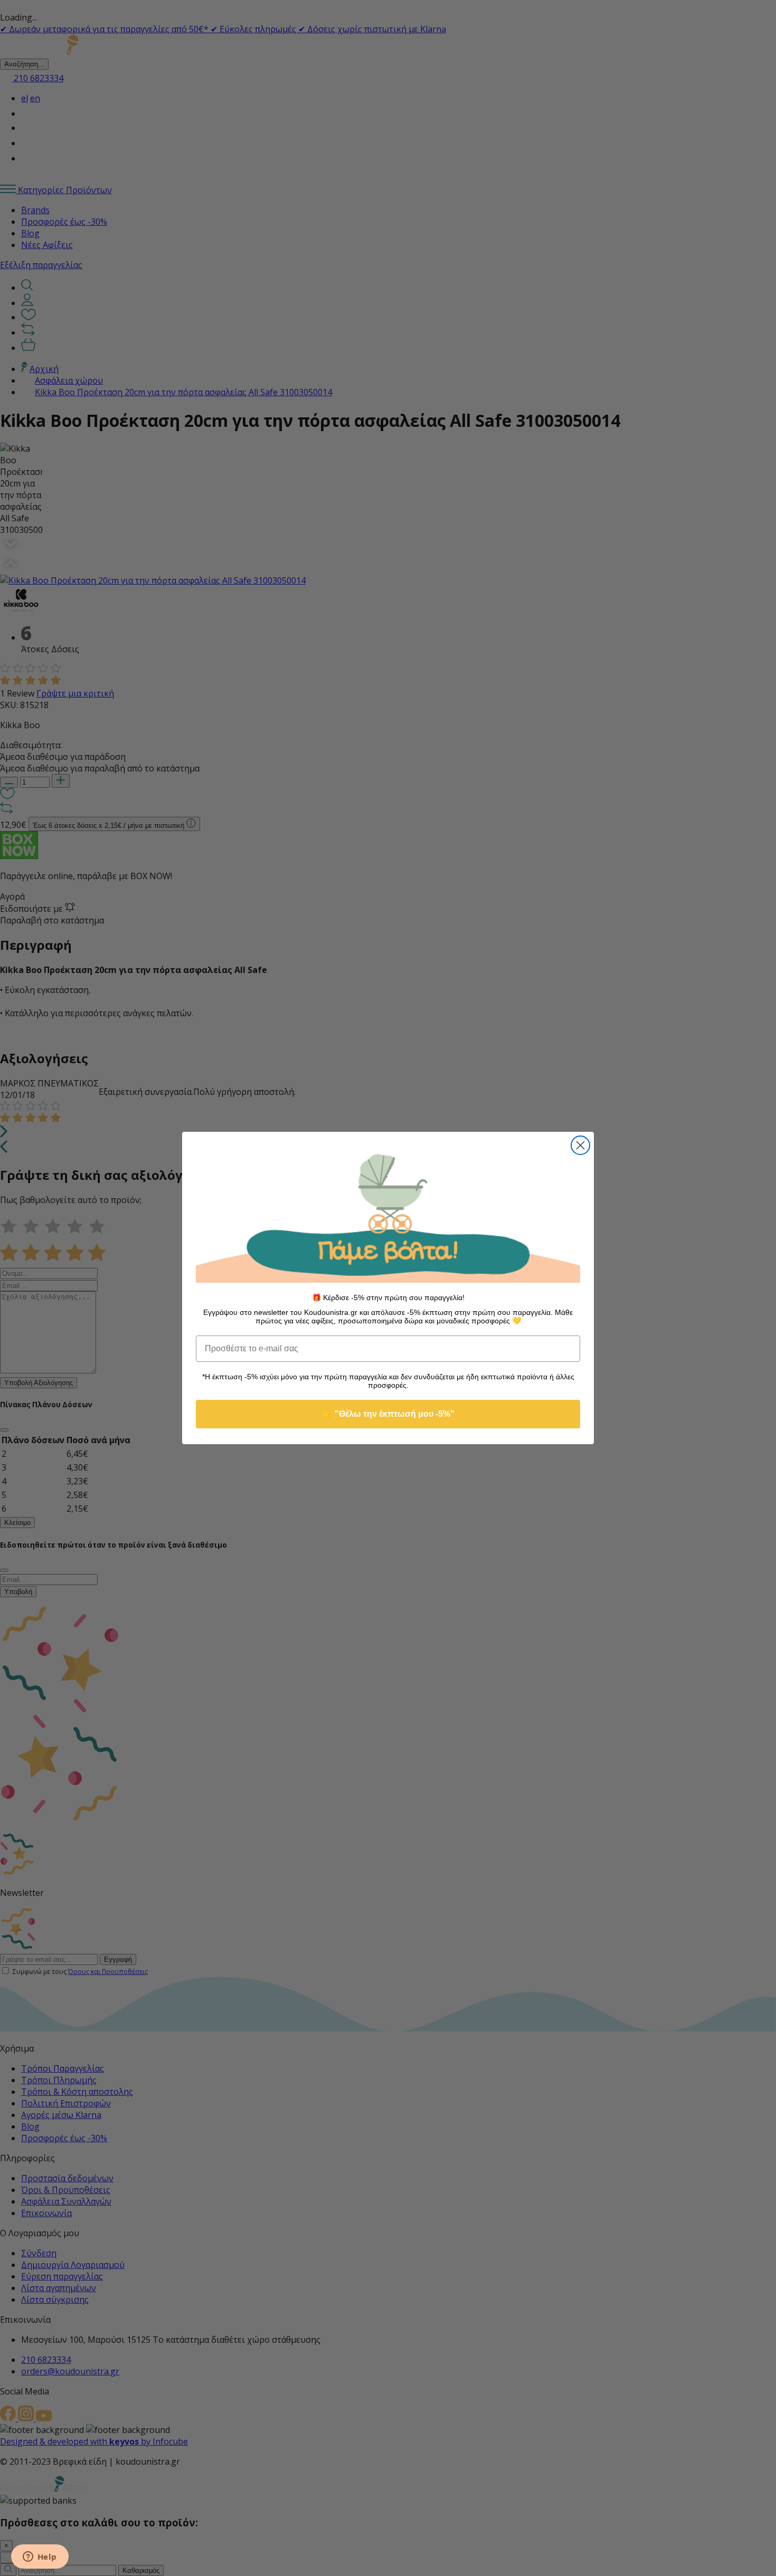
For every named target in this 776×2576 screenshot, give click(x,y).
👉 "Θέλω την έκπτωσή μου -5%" (388, 1414)
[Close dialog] (580, 1145)
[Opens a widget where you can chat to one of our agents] (40, 2558)
